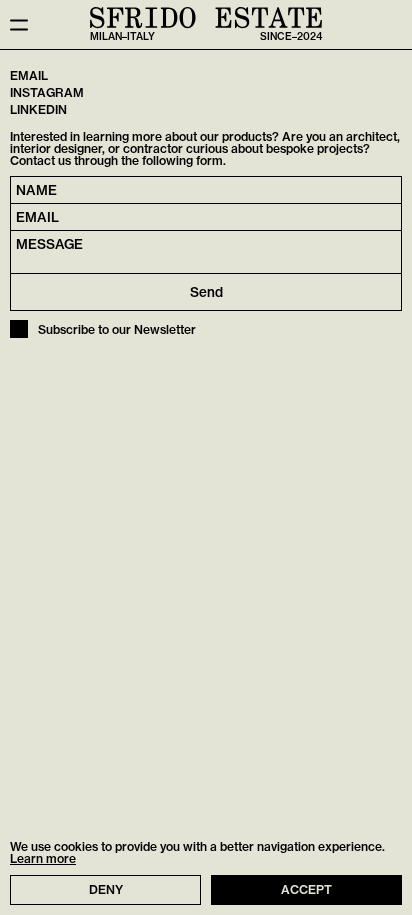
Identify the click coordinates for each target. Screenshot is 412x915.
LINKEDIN (38, 110)
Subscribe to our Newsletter (117, 330)
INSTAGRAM (47, 93)
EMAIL (29, 76)
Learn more (43, 859)
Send (206, 292)
